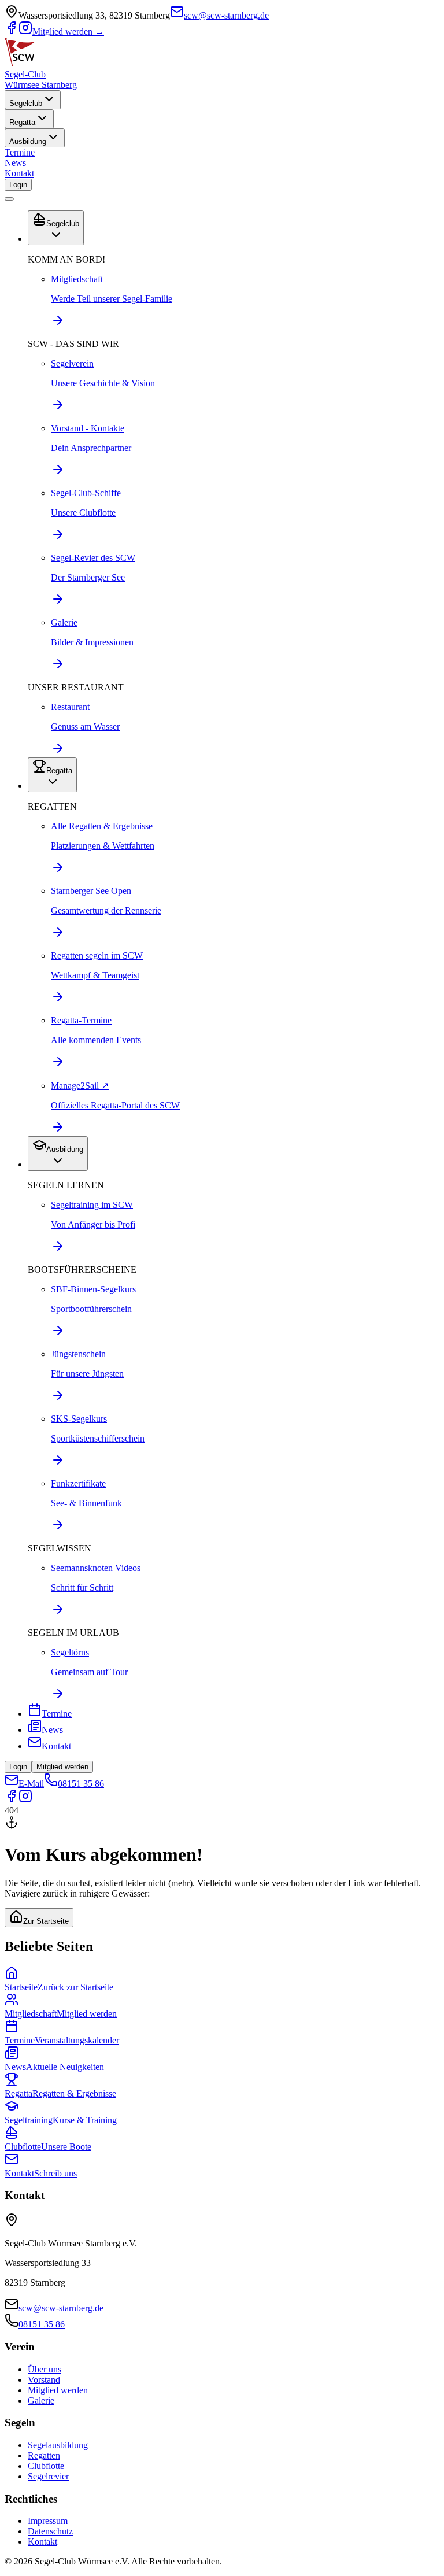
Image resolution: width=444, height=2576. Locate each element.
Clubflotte (46, 2466)
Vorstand (44, 2380)
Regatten (44, 2455)
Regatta (22, 122)
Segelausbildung (58, 2445)
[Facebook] (12, 32)
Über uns (45, 2369)
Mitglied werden (62, 1767)
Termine (20, 152)
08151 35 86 (81, 1784)
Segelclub (26, 103)
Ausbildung (28, 141)
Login (18, 185)
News (15, 163)
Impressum (48, 2521)
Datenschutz (50, 2531)
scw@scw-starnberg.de (226, 15)
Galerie (41, 2401)
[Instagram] (25, 32)
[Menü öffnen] (9, 199)
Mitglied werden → (68, 32)
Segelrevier (48, 2476)
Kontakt (19, 173)
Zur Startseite (46, 1921)
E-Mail (31, 1784)
